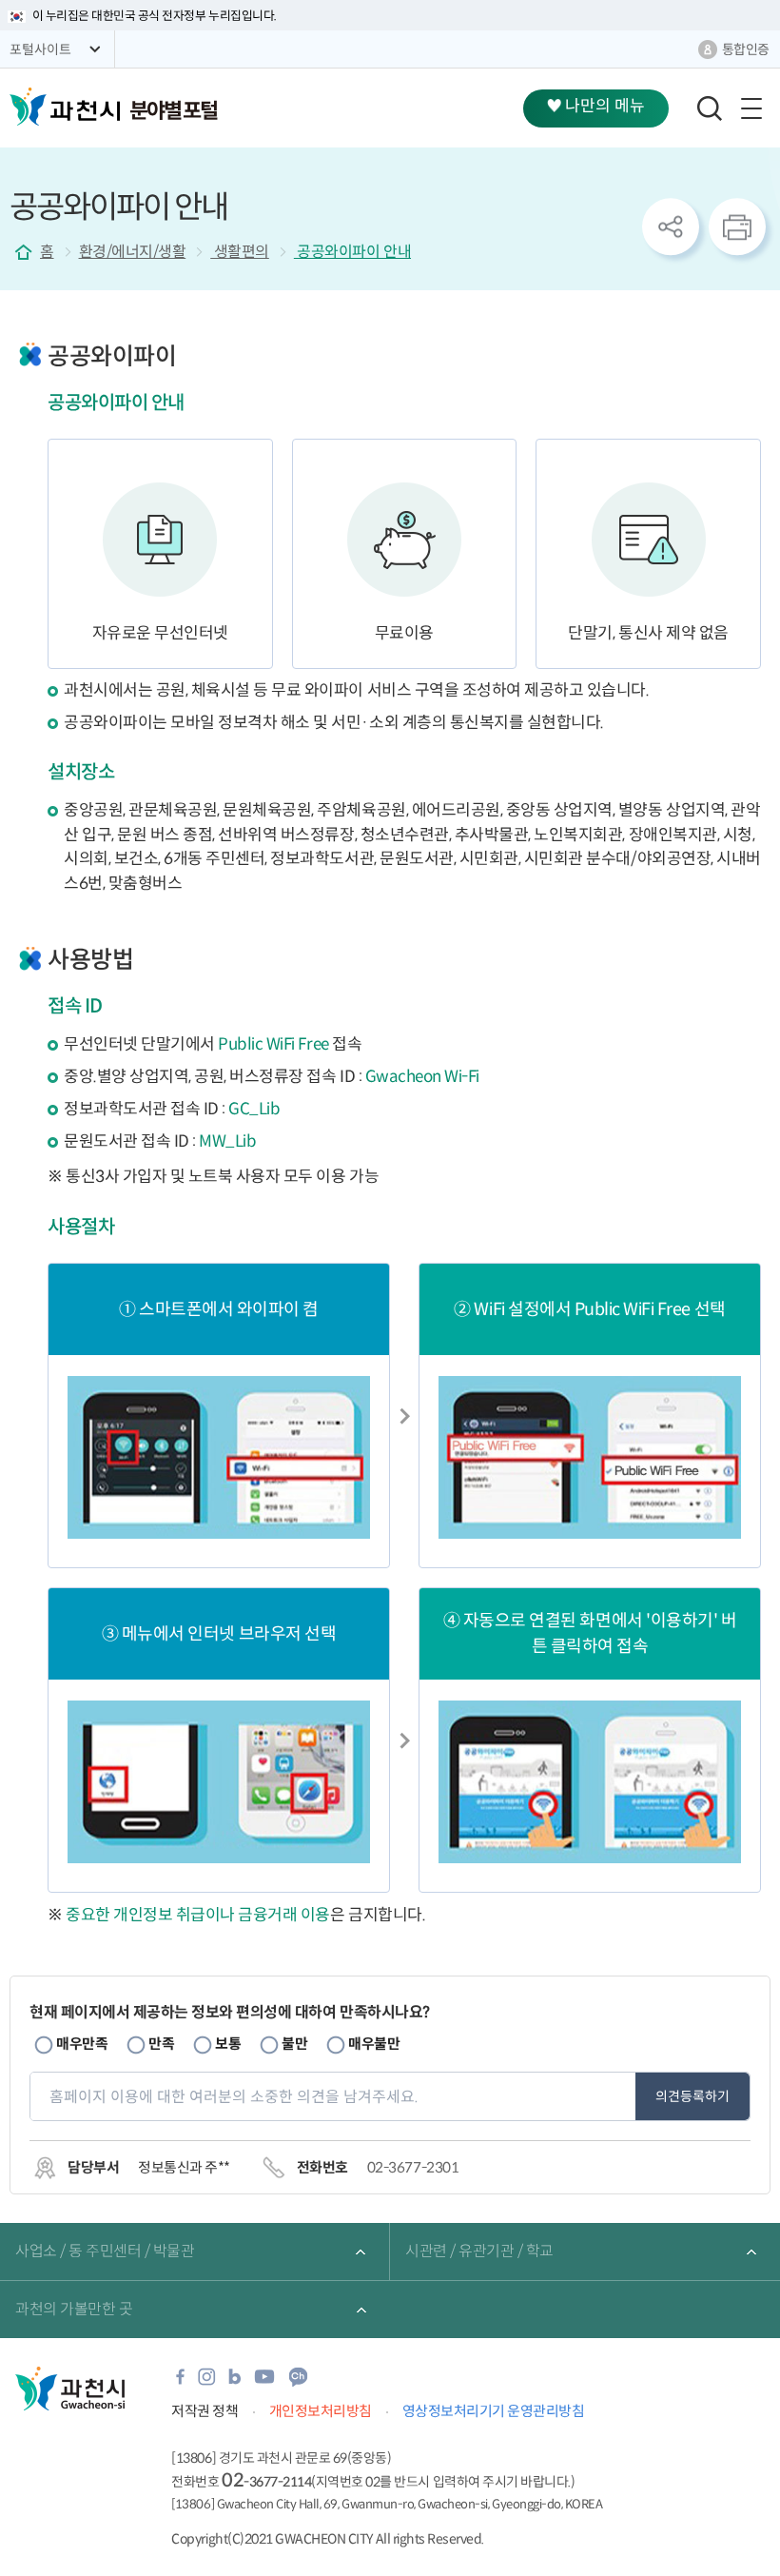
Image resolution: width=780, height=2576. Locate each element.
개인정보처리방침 (321, 2411)
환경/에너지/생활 (133, 252)
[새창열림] (180, 2382)
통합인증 (746, 49)
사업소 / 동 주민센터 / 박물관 (105, 2251)
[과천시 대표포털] (65, 107)
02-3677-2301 (413, 2167)
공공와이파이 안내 (352, 252)
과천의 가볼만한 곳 (74, 2309)
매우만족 (82, 2044)
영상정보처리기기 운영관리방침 (494, 2411)
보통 (228, 2044)
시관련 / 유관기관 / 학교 (479, 2251)
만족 (161, 2044)
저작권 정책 (205, 2411)
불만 (294, 2044)
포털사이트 (40, 49)
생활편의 (240, 252)
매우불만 (374, 2044)
